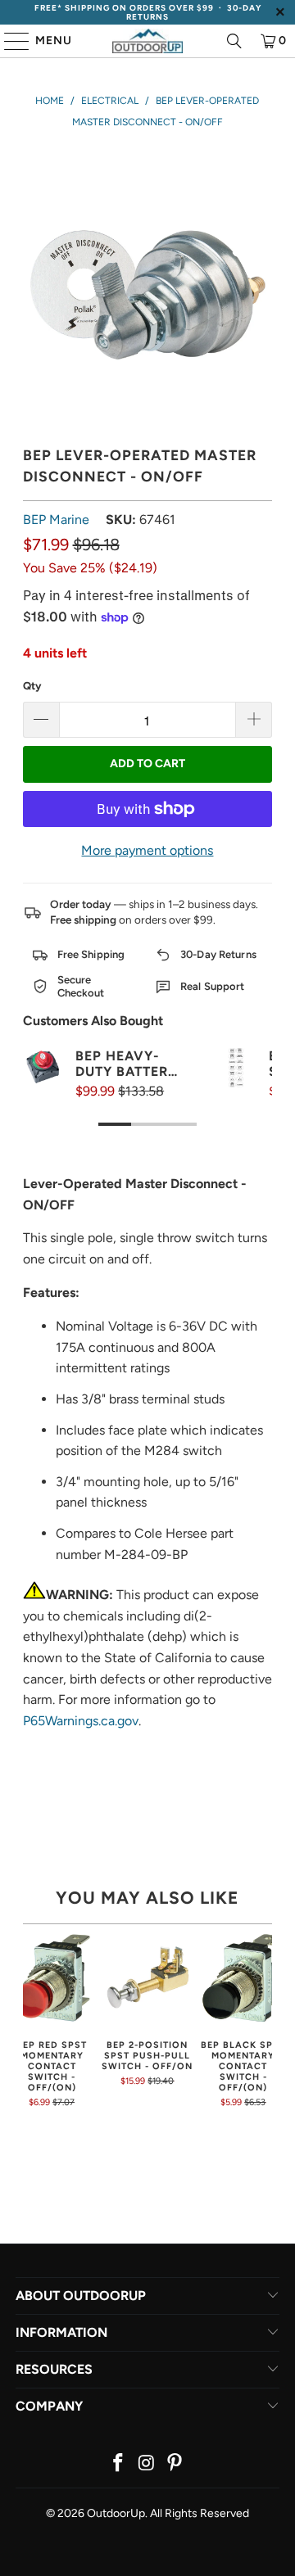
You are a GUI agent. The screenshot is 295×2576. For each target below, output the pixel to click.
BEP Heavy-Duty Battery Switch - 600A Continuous (126, 1064)
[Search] (234, 41)
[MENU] (9, 41)
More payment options (147, 850)
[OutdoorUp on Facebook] (118, 2464)
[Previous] (28, 2020)
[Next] (267, 2020)
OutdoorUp (116, 2513)
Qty (32, 686)
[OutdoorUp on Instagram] (147, 2464)
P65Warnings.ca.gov (81, 1721)
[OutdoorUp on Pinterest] (175, 2464)
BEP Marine (56, 520)
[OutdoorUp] (147, 41)
